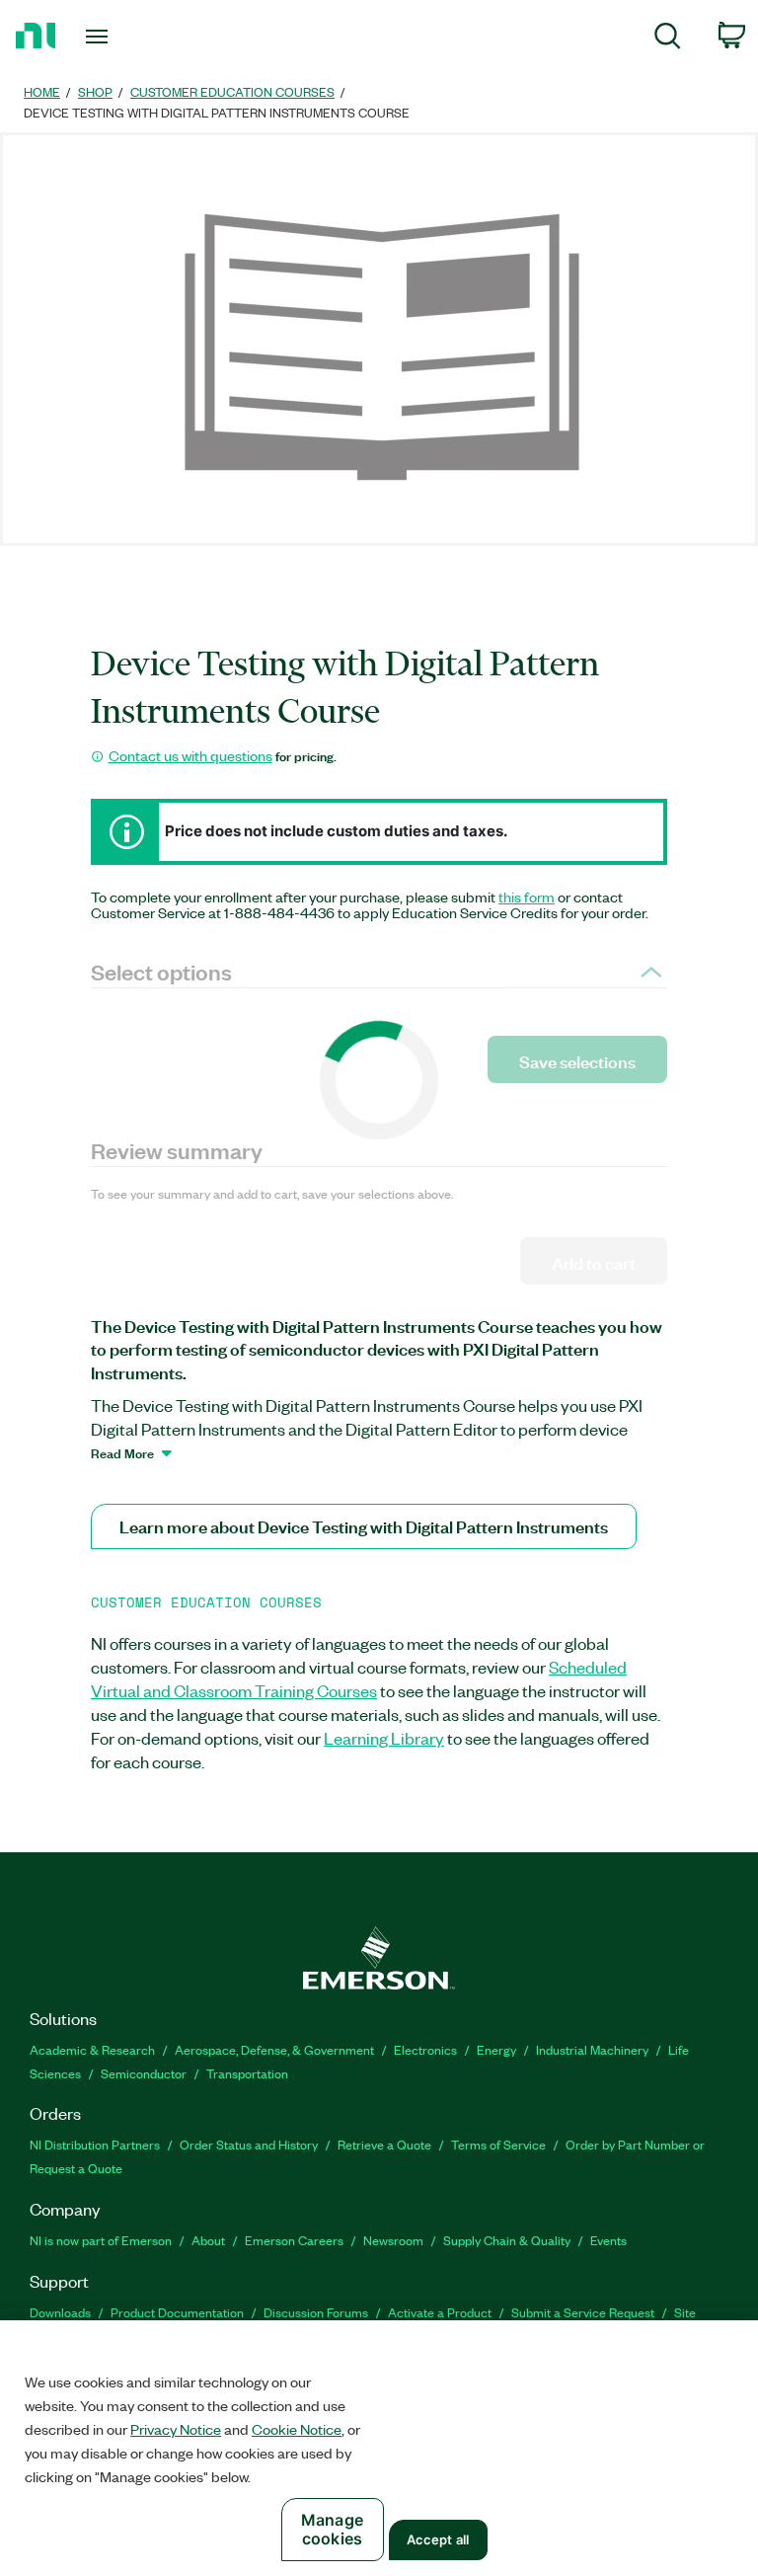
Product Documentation (177, 2312)
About (208, 2240)
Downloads (60, 2312)
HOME (42, 91)
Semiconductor (144, 2073)
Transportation (247, 2073)
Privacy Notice (176, 2429)
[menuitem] (668, 39)
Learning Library (384, 1738)
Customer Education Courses (232, 91)
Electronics (425, 2049)
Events (608, 2240)
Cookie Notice (297, 2429)
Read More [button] (122, 1452)
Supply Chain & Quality (507, 2240)
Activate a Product (440, 2312)
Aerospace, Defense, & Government (274, 2049)
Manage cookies (332, 2529)
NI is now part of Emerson (101, 2240)
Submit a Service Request (583, 2312)
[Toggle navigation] (119, 37)
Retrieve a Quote (384, 2144)
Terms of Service (498, 2144)
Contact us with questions (190, 755)
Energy (496, 2049)
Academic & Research (92, 2049)
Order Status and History (249, 2144)
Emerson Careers (294, 2240)
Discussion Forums (316, 2312)
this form (527, 897)
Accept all (438, 2539)
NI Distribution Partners (95, 2144)
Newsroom (393, 2240)
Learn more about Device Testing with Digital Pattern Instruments (364, 1526)
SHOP (95, 91)
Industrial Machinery (592, 2049)
